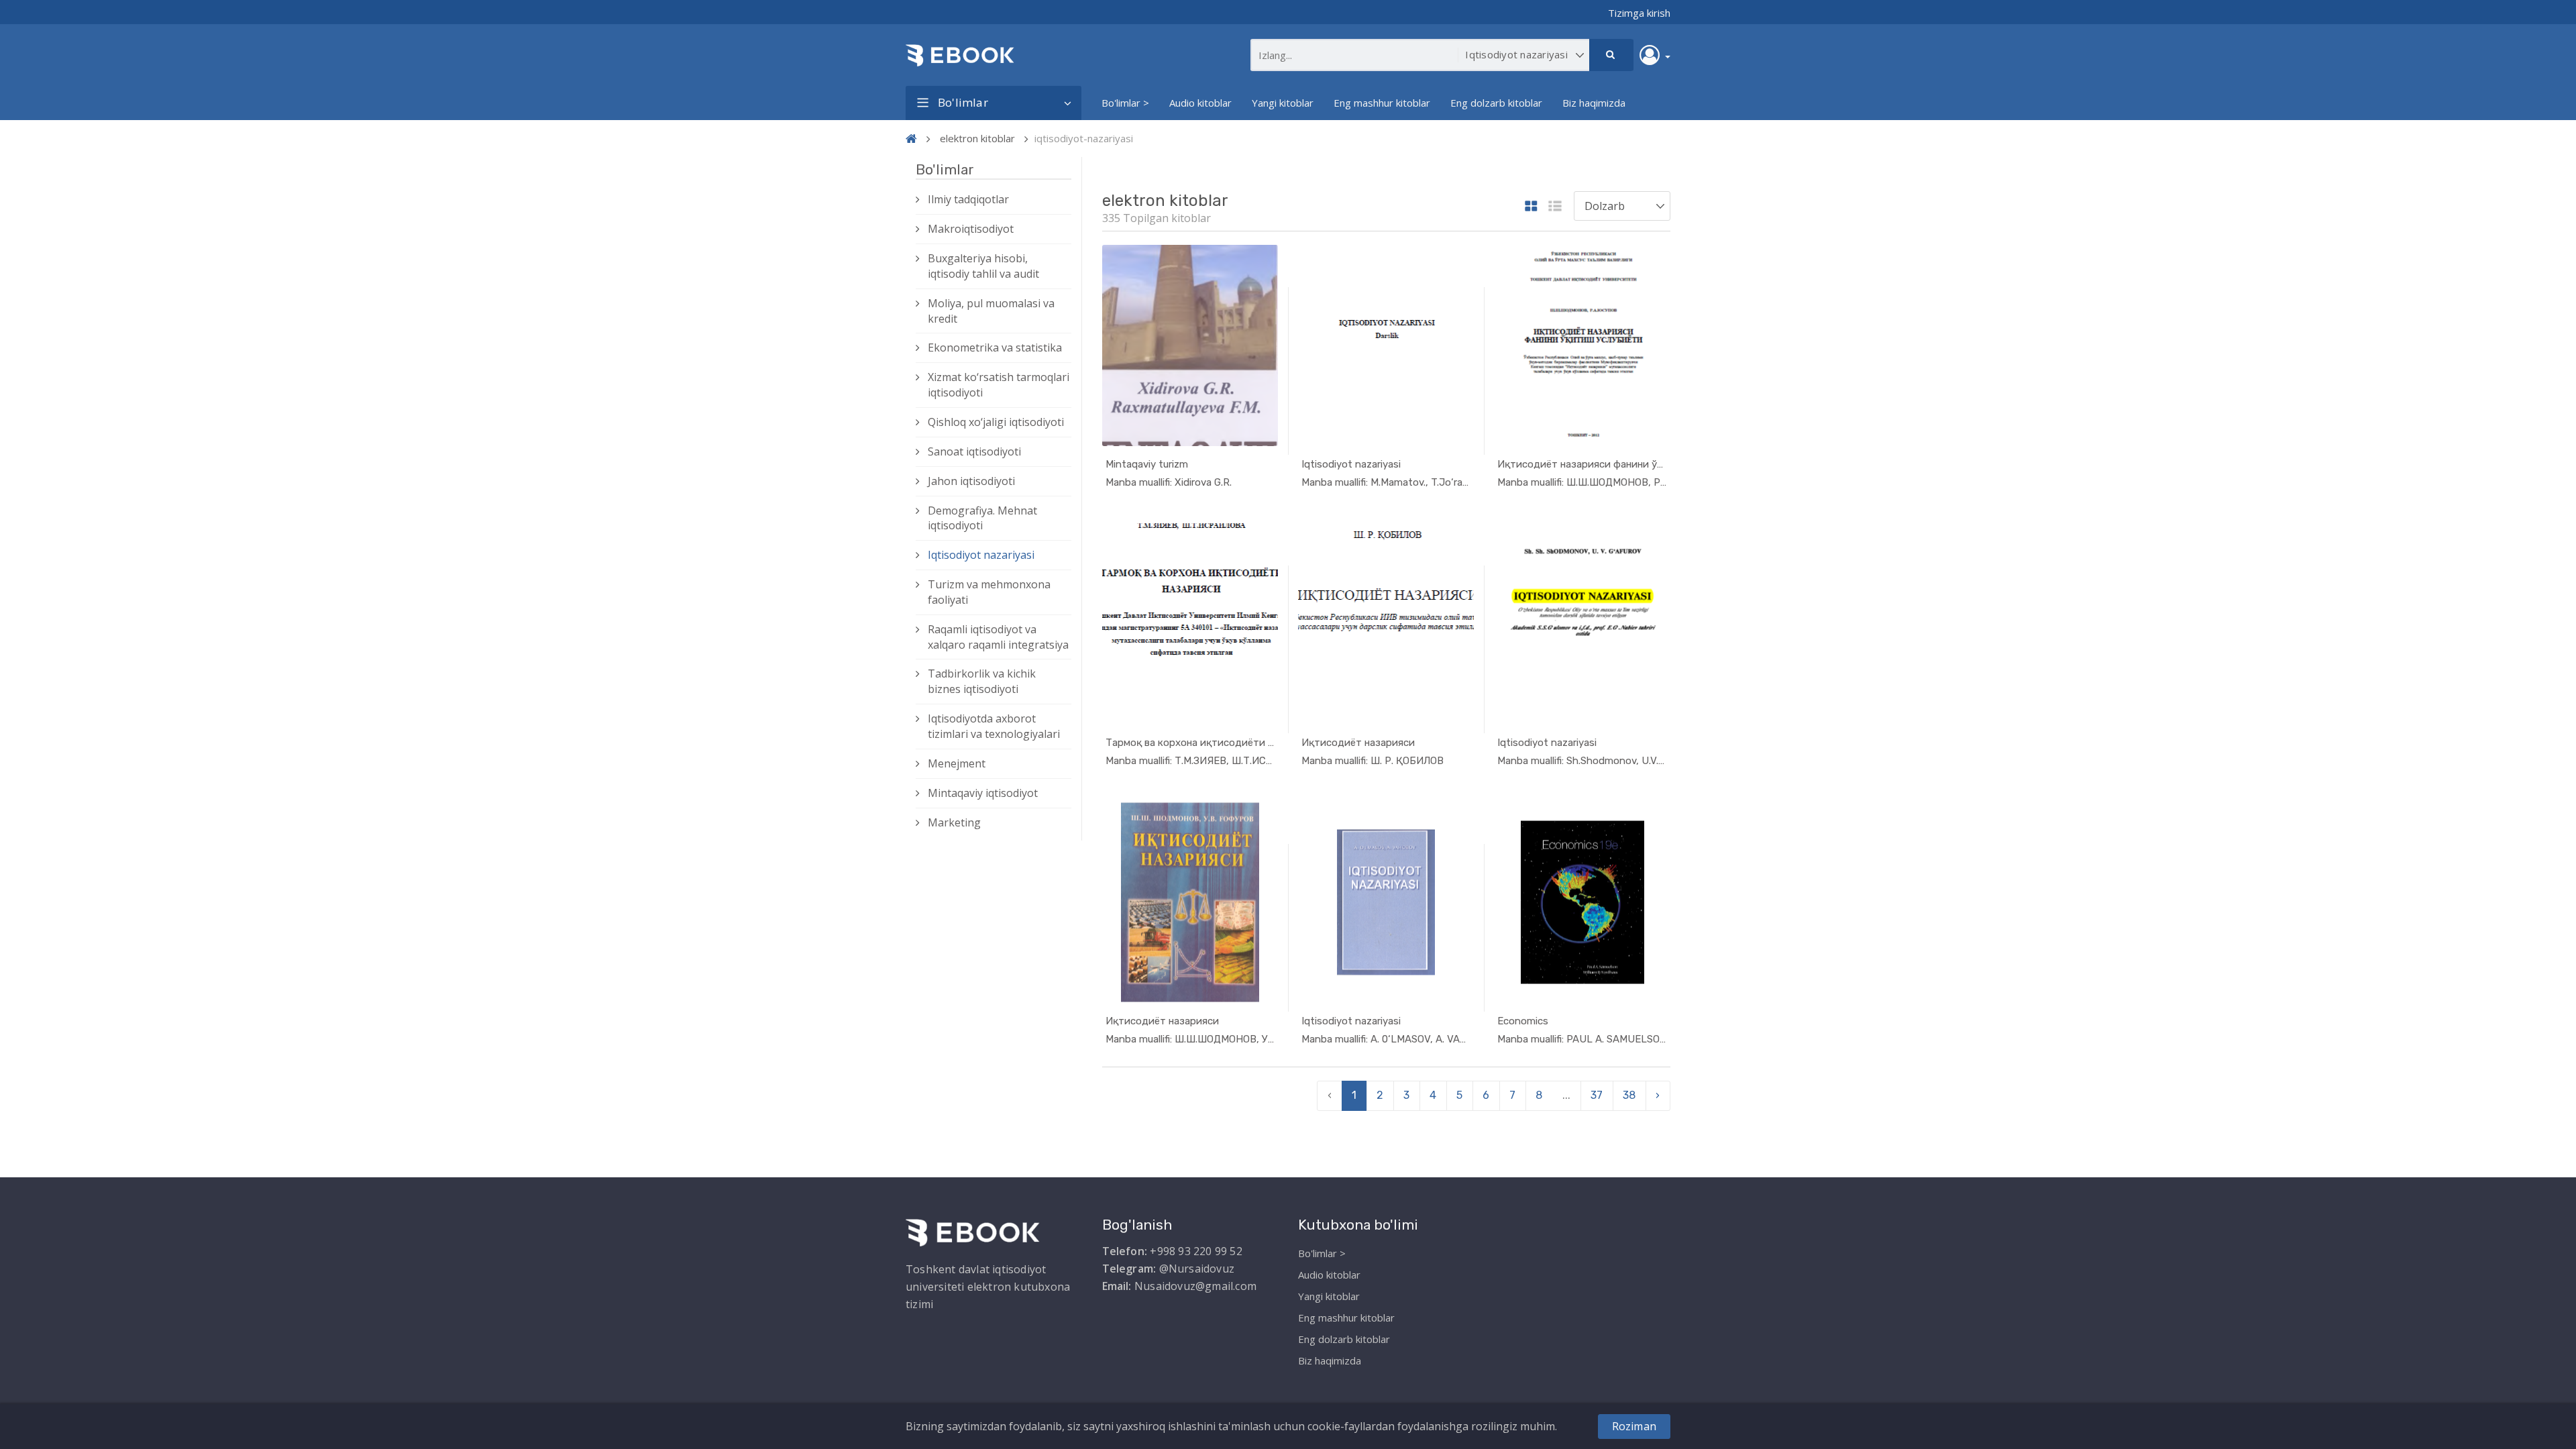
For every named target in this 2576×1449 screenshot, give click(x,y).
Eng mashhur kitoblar (1382, 103)
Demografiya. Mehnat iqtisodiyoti (982, 518)
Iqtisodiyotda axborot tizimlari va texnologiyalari (994, 726)
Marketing (954, 822)
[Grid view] (1531, 207)
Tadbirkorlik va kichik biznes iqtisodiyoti (982, 681)
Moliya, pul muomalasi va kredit (991, 311)
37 (1597, 1095)
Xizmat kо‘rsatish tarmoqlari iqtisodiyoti (999, 385)
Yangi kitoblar (1283, 103)
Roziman (1634, 1426)
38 (1629, 1095)
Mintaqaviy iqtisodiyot (983, 793)
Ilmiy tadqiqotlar (968, 199)
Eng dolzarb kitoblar (1496, 103)
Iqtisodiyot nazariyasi (981, 555)
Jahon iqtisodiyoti (971, 481)
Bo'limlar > (1125, 103)
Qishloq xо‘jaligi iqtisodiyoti (996, 422)
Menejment (957, 763)
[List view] (1555, 207)
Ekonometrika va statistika (995, 347)
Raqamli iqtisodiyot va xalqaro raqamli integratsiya (998, 637)
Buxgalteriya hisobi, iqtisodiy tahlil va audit (983, 266)
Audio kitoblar (1200, 103)
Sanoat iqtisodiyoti (974, 451)
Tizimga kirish (1639, 13)
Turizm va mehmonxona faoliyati (989, 592)
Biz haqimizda (1594, 103)
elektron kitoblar (977, 138)
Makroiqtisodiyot (971, 229)
